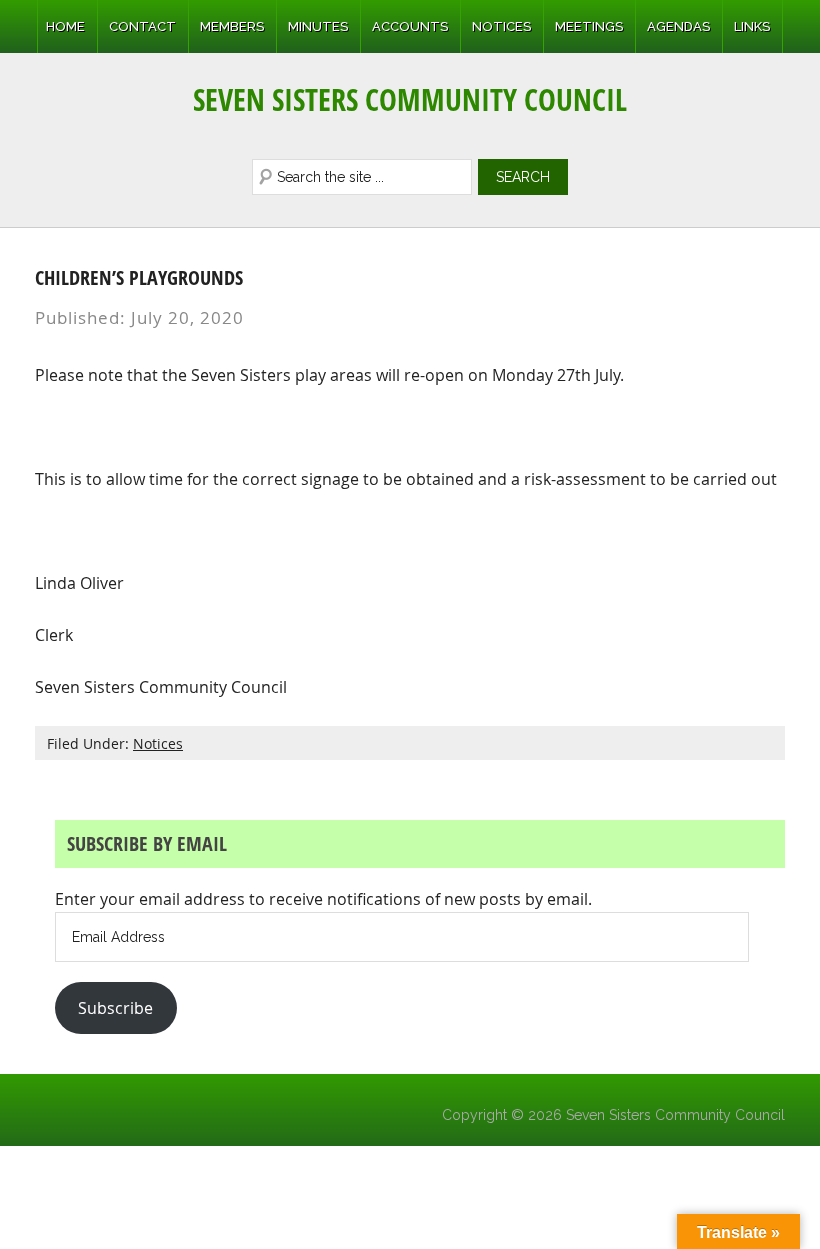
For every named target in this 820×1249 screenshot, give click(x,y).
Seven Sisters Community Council (410, 99)
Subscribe (115, 1008)
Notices (158, 743)
